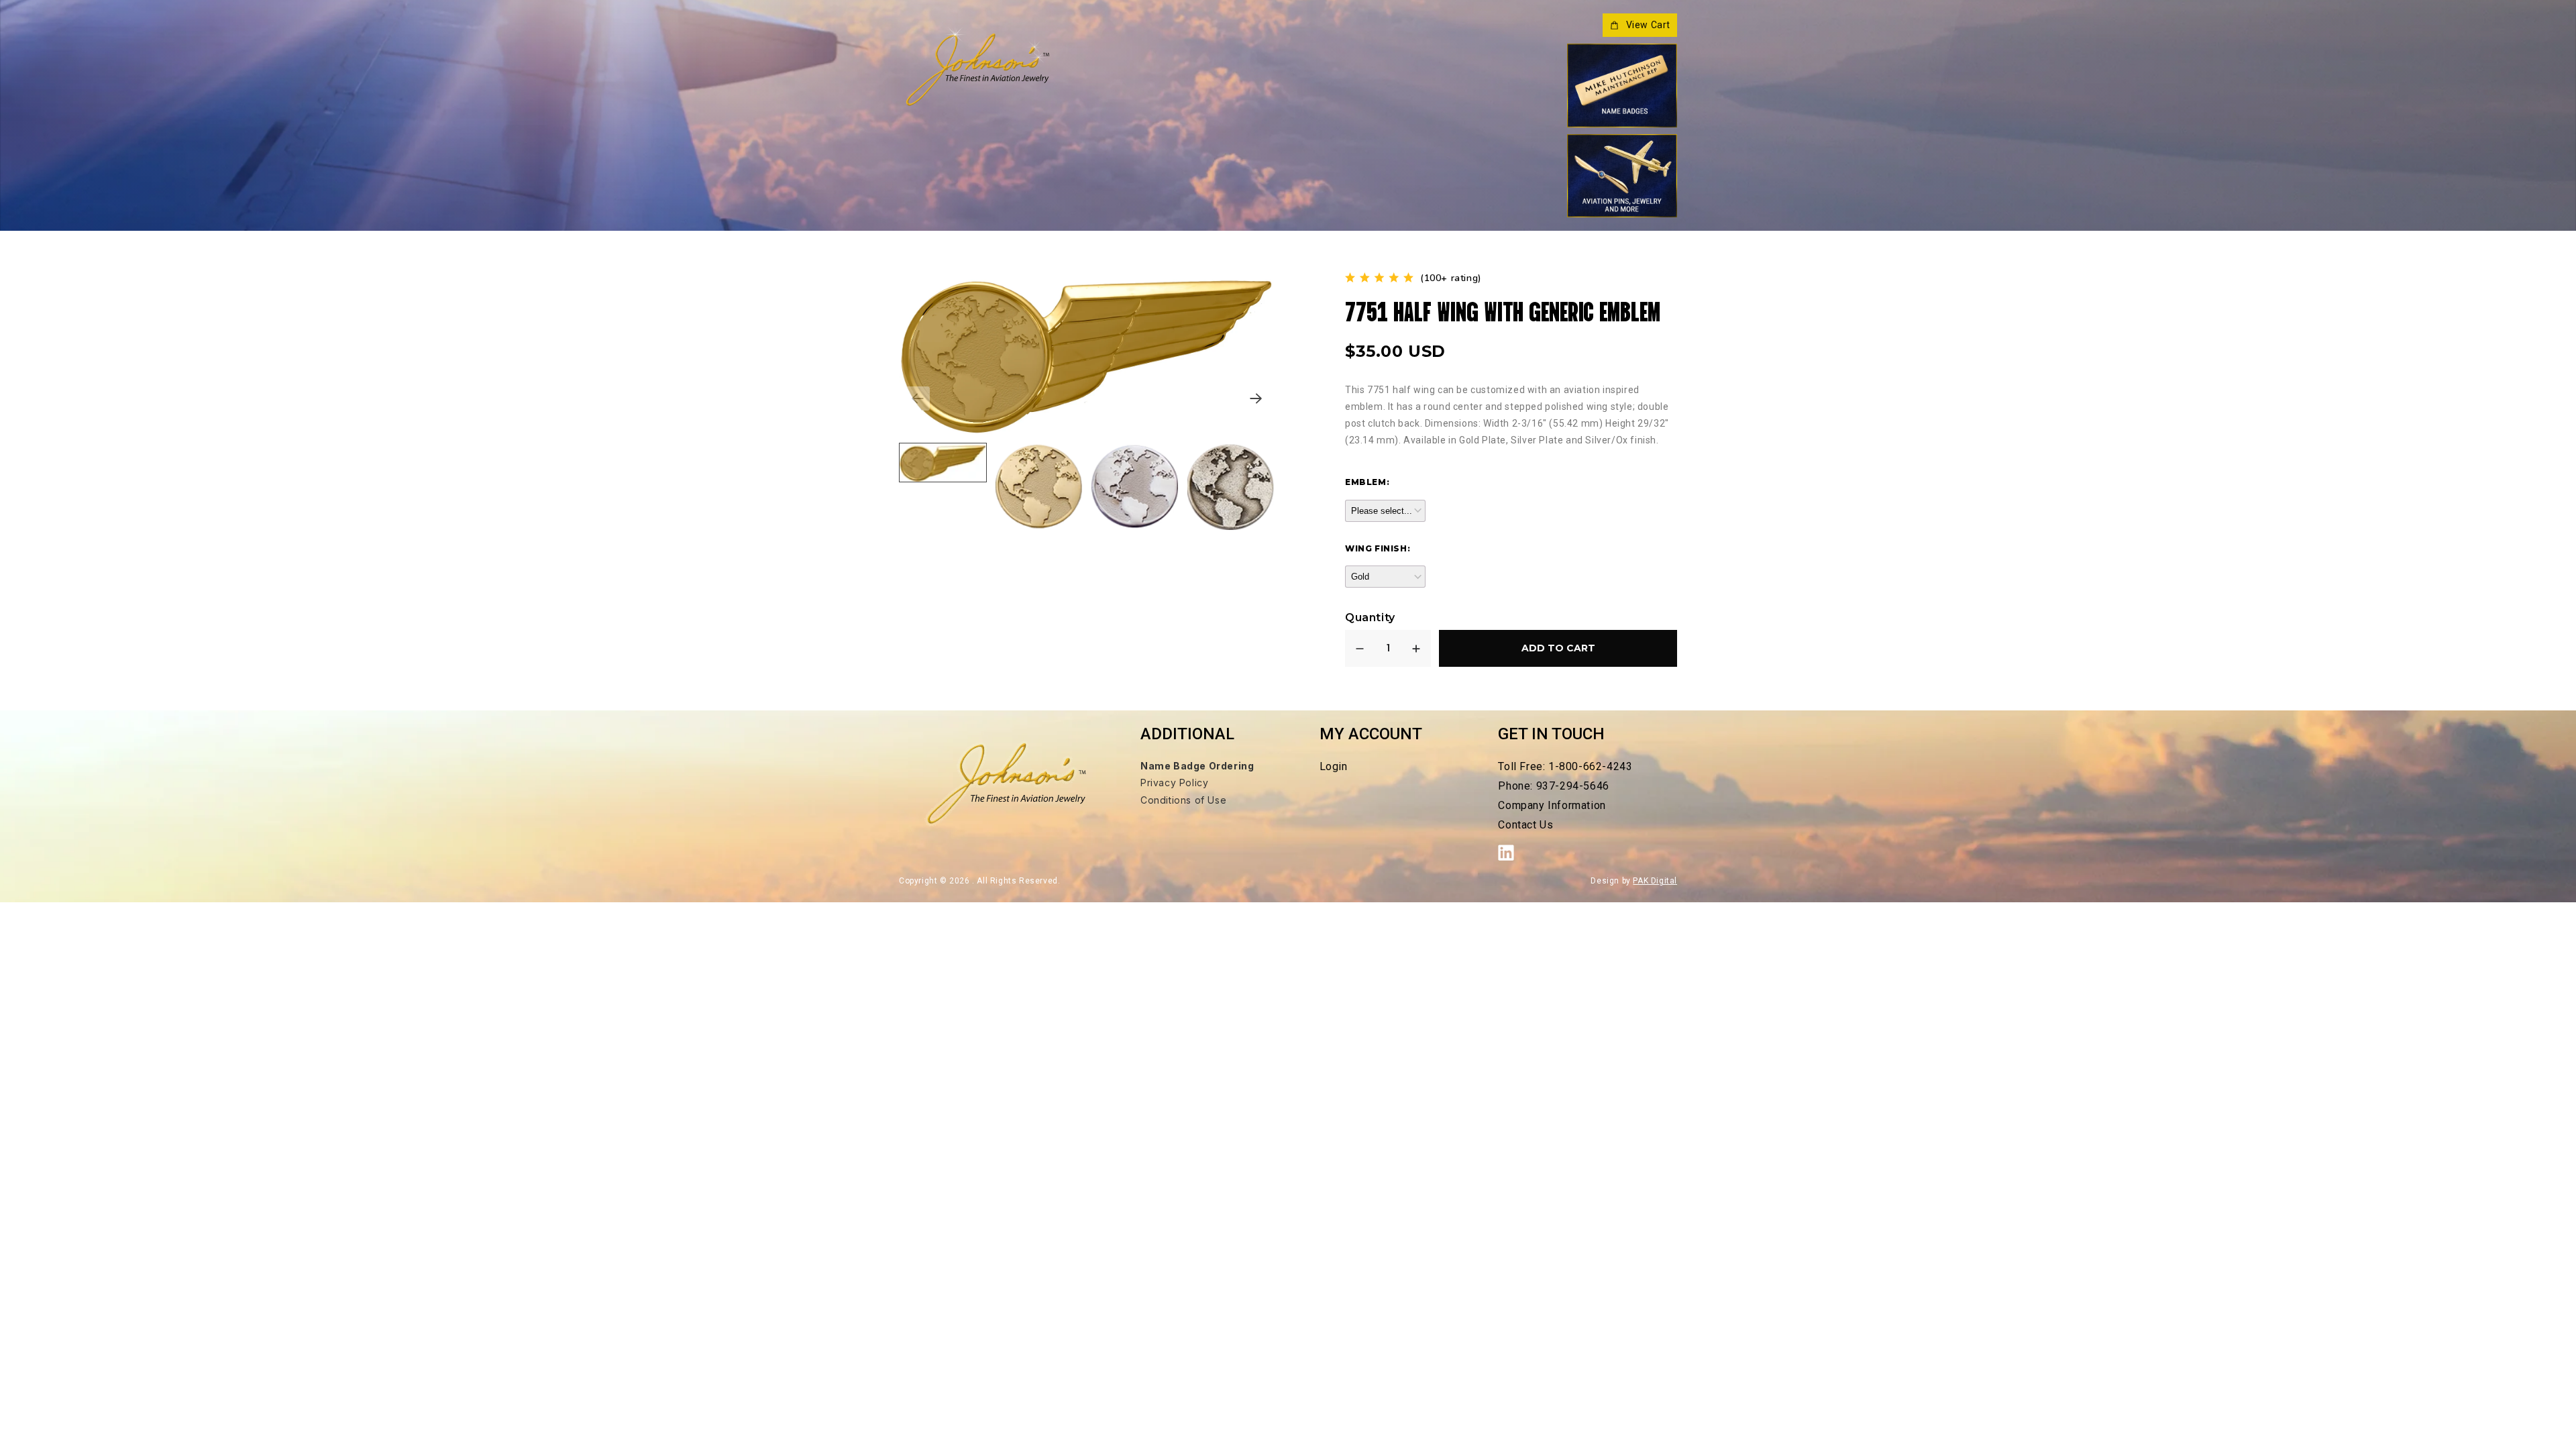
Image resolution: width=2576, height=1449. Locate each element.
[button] (1256, 398)
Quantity (1370, 618)
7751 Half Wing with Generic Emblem (1503, 310)
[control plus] (1416, 648)
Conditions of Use (1183, 800)
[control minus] (1360, 648)
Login (1334, 766)
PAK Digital (1655, 881)
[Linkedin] (1513, 853)
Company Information (1552, 805)
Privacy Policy (1174, 783)
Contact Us (1525, 825)
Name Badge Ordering (1197, 766)
